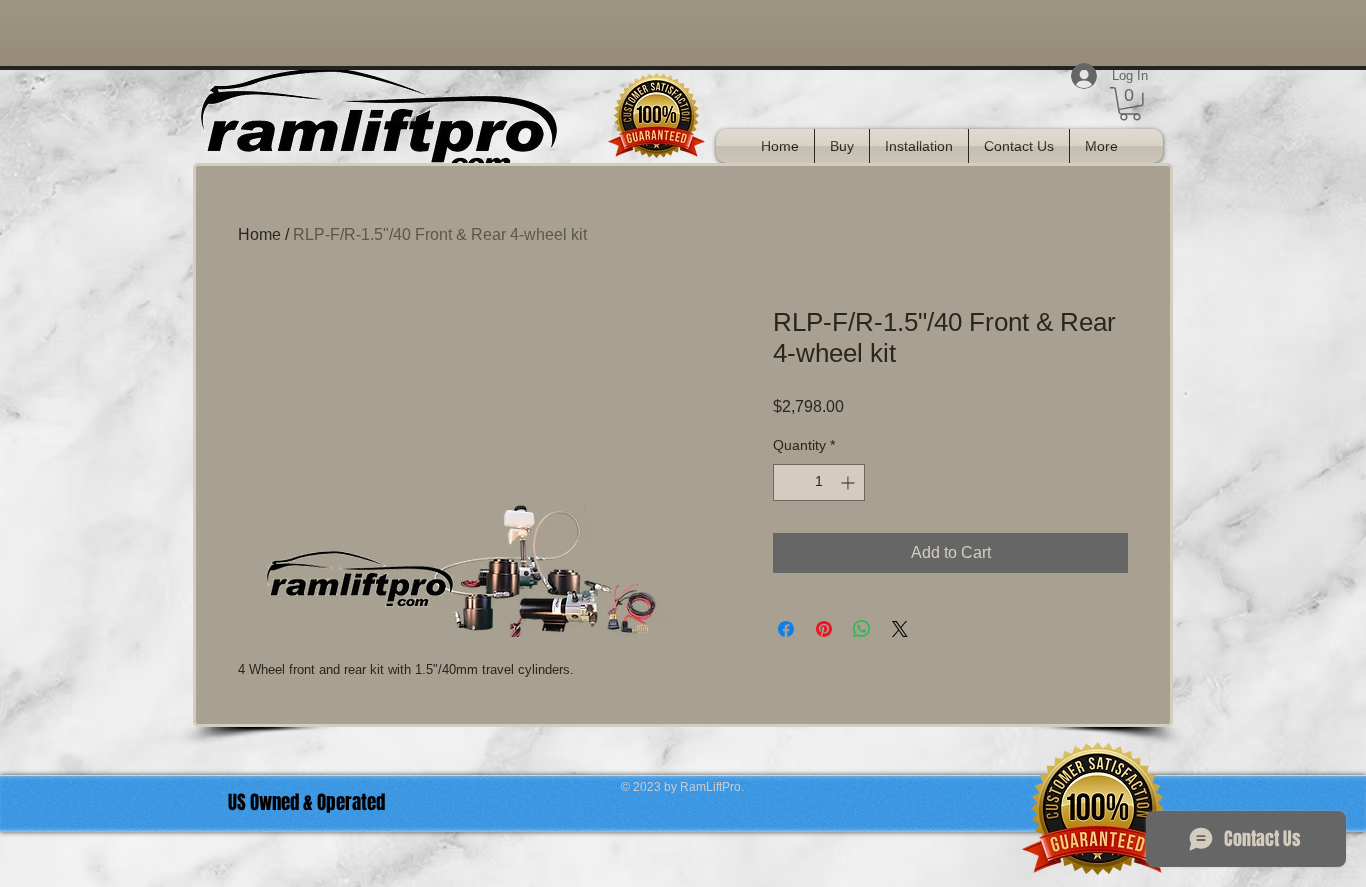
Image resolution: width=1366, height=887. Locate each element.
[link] (1130, 104)
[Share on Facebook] (786, 629)
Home (259, 234)
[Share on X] (900, 629)
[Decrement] (788, 482)
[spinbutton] (819, 482)
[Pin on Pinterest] (824, 629)
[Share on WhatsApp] (862, 629)
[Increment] (849, 482)
